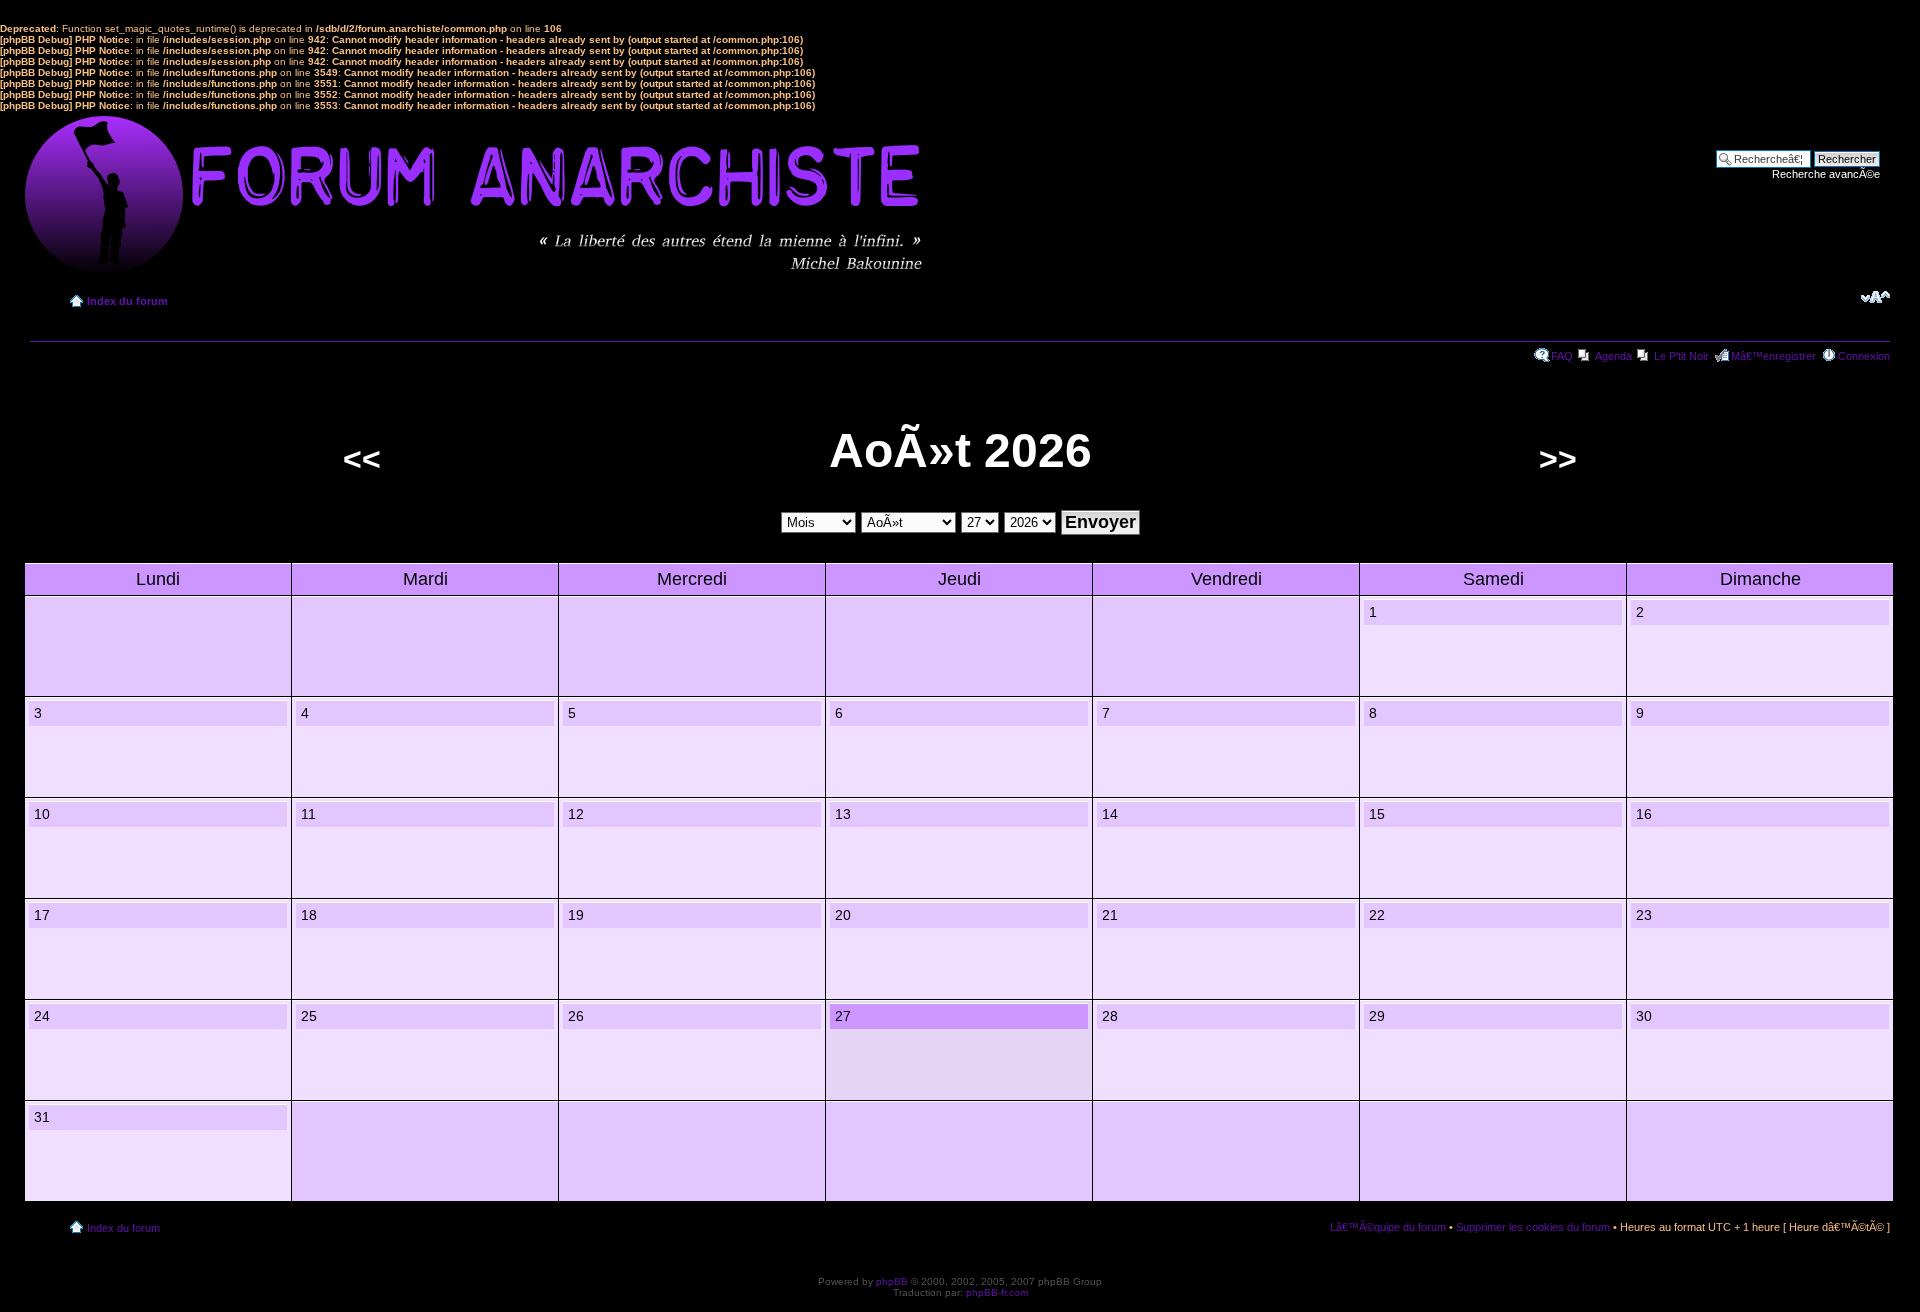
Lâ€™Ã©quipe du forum (1388, 1227)
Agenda (1613, 356)
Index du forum (127, 301)
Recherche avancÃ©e (1826, 174)
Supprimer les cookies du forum (1533, 1227)
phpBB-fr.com (997, 1292)
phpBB (892, 1281)
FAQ (1562, 356)
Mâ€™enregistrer (1773, 356)
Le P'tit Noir (1681, 356)
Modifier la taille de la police (1875, 297)
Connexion (1864, 356)
